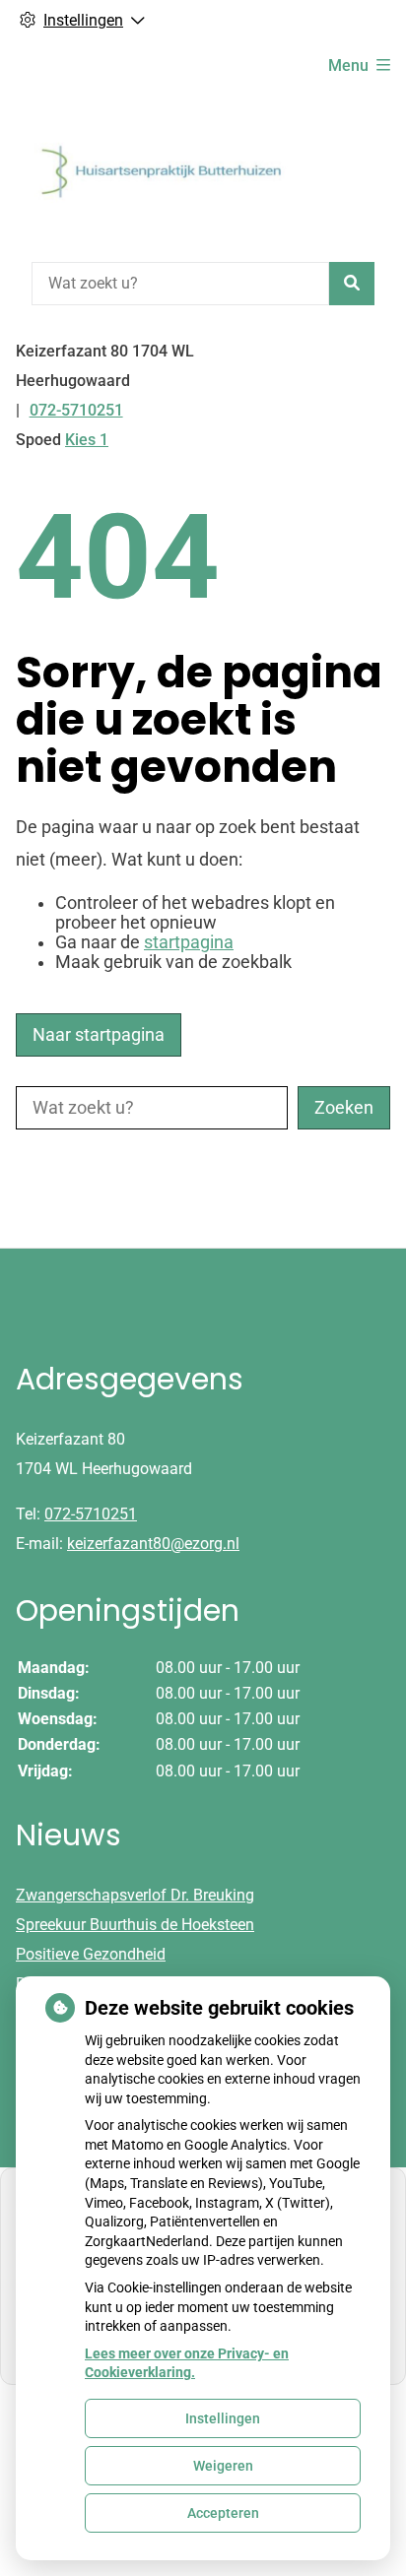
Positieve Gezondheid (91, 1954)
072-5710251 (91, 1514)
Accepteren (223, 2513)
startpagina (189, 942)
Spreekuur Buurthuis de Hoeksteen (135, 1925)
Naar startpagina (99, 1035)
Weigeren (223, 2466)
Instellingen (223, 2418)
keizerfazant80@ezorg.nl (153, 1544)
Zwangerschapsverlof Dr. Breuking (135, 1895)
